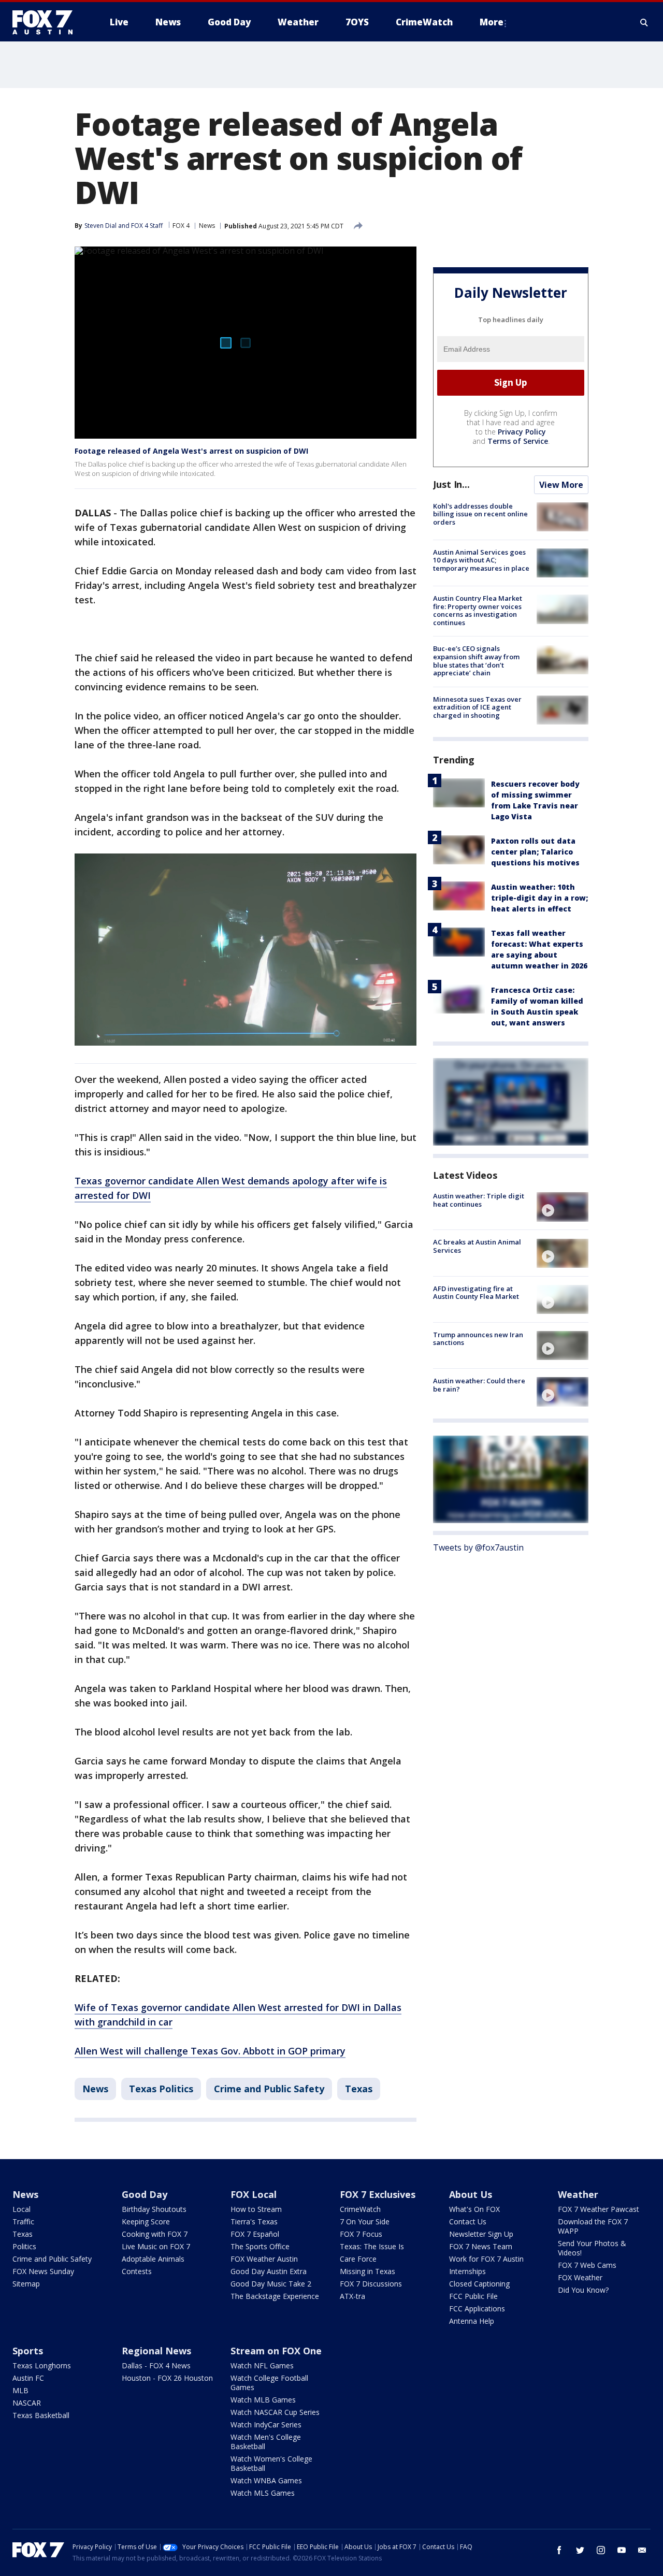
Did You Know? (583, 2290)
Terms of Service (518, 441)
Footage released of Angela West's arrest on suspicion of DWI (191, 451)
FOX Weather (580, 2277)
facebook (559, 2550)
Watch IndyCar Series (266, 2425)
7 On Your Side (365, 2222)
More (492, 22)
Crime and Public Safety (269, 2089)
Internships (467, 2271)
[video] (563, 1207)
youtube (622, 2550)
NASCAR (27, 2403)
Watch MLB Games (263, 2400)
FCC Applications (477, 2309)
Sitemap (26, 2284)
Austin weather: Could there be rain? (479, 1385)
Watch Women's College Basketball (271, 2463)
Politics (24, 2246)
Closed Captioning (479, 2284)
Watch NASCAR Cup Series (275, 2412)
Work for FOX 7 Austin (486, 2259)
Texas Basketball (41, 2415)
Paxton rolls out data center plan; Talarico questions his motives (535, 852)
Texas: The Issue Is (372, 2246)
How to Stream (256, 2209)
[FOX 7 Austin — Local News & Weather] (47, 22)
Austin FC (28, 2378)
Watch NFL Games (262, 2365)
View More (561, 485)
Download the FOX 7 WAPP (593, 2226)
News (207, 226)
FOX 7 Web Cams (587, 2265)
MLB (20, 2390)
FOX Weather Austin (264, 2259)
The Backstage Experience (275, 2296)
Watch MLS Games (263, 2493)
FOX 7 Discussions (371, 2284)
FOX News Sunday (43, 2271)
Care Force (358, 2259)
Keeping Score (146, 2222)
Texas (359, 2089)
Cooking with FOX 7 (155, 2234)
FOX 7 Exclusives (378, 2194)
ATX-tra (352, 2296)
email (642, 2550)
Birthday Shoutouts (154, 2209)
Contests (137, 2271)
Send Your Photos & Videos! (592, 2248)
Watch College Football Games (269, 2383)
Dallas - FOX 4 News (156, 2365)
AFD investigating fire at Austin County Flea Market (476, 1293)
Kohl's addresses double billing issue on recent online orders (480, 514)
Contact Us (468, 2222)
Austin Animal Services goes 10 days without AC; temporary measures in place (481, 560)
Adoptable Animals (153, 2259)
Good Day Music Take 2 (271, 2284)
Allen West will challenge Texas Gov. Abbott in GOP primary (210, 2051)
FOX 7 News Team (481, 2246)
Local (21, 2209)
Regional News (156, 2351)
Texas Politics (161, 2089)
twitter (580, 2550)
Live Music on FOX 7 (156, 2246)
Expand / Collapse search (644, 22)
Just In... (451, 484)
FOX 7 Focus (361, 2234)
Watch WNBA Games (266, 2480)
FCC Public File (473, 2296)
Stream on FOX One (276, 2351)
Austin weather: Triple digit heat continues (479, 1200)
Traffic (23, 2222)
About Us (471, 2194)
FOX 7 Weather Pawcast (599, 2209)
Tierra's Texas (254, 2222)
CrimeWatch (360, 2209)
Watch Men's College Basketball (266, 2442)
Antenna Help (472, 2321)
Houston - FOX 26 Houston (167, 2378)
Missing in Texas (367, 2271)
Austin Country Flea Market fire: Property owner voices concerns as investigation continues (478, 610)
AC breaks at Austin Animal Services (477, 1247)
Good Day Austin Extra (269, 2271)
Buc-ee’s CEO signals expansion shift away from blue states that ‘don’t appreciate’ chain (476, 661)
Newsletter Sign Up (481, 2234)
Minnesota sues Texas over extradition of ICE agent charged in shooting (477, 707)
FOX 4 (181, 226)
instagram (601, 2550)
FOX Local (254, 2194)
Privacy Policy (522, 432)
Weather (578, 2194)
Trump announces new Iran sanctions (478, 1339)
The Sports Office (260, 2246)
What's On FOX (474, 2209)
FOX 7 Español (255, 2234)
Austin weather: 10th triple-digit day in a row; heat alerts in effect (539, 898)
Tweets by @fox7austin (478, 1548)
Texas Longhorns (42, 2365)
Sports (28, 2351)
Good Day (145, 2194)
